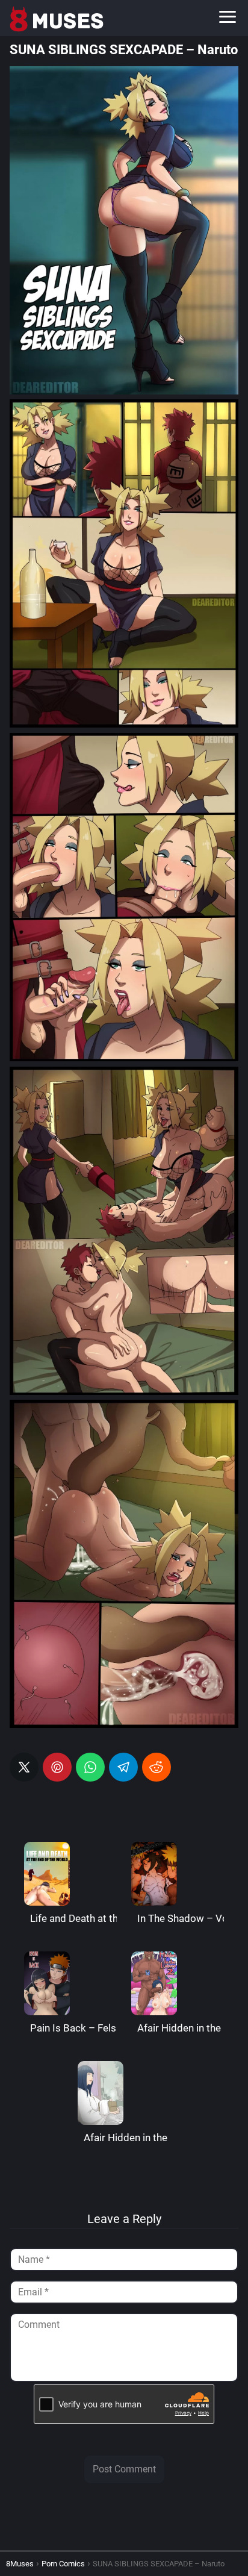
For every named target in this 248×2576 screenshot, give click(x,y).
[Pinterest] (57, 1767)
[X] (24, 1767)
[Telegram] (123, 1767)
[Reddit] (157, 1767)
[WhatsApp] (90, 1767)
